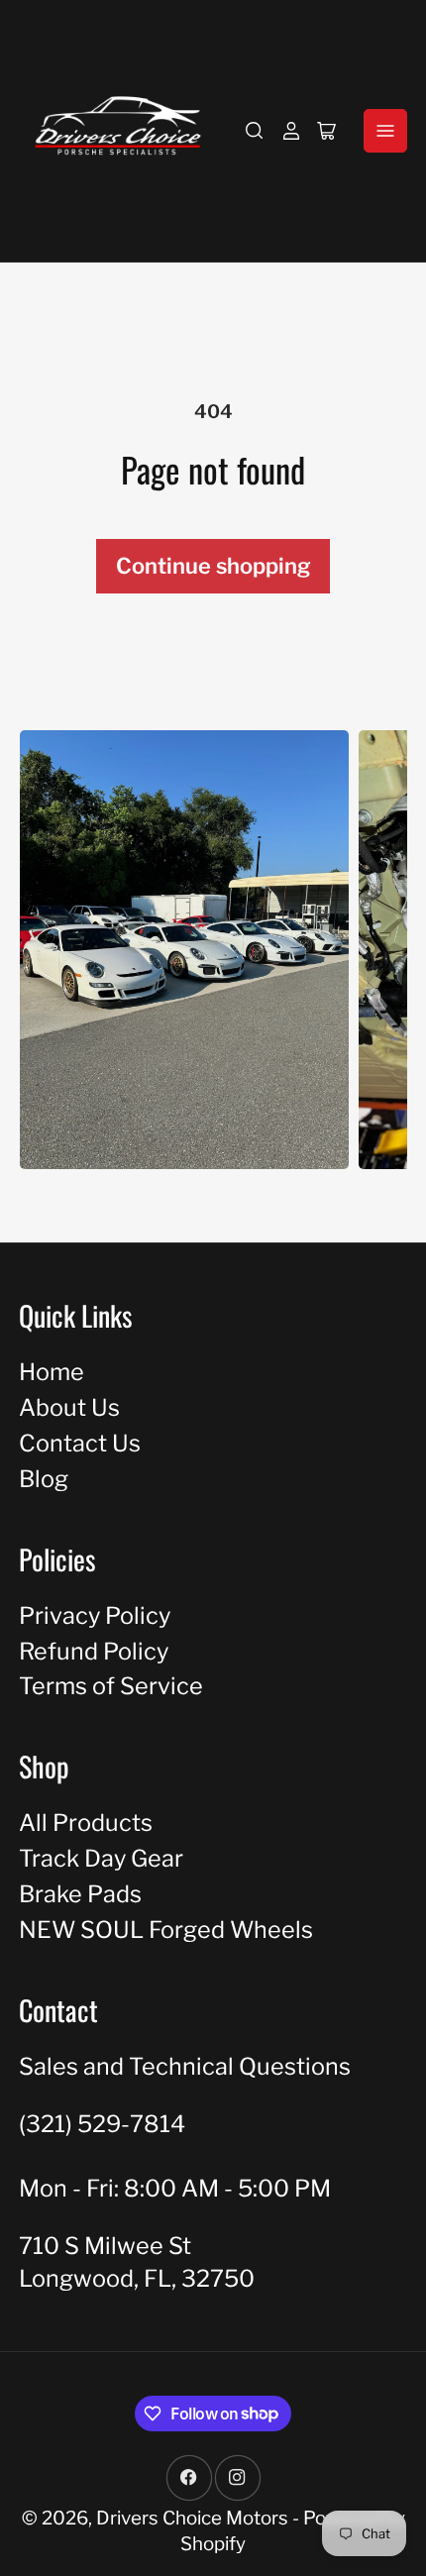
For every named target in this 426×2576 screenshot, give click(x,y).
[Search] (255, 131)
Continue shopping (213, 566)
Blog (44, 1479)
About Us (69, 1407)
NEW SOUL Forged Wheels (166, 1930)
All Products (86, 1823)
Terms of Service (111, 1686)
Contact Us (80, 1443)
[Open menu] (385, 131)
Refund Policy (94, 1651)
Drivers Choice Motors (192, 2518)
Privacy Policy (95, 1615)
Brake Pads (80, 1894)
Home (52, 1372)
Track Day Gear (101, 1858)
